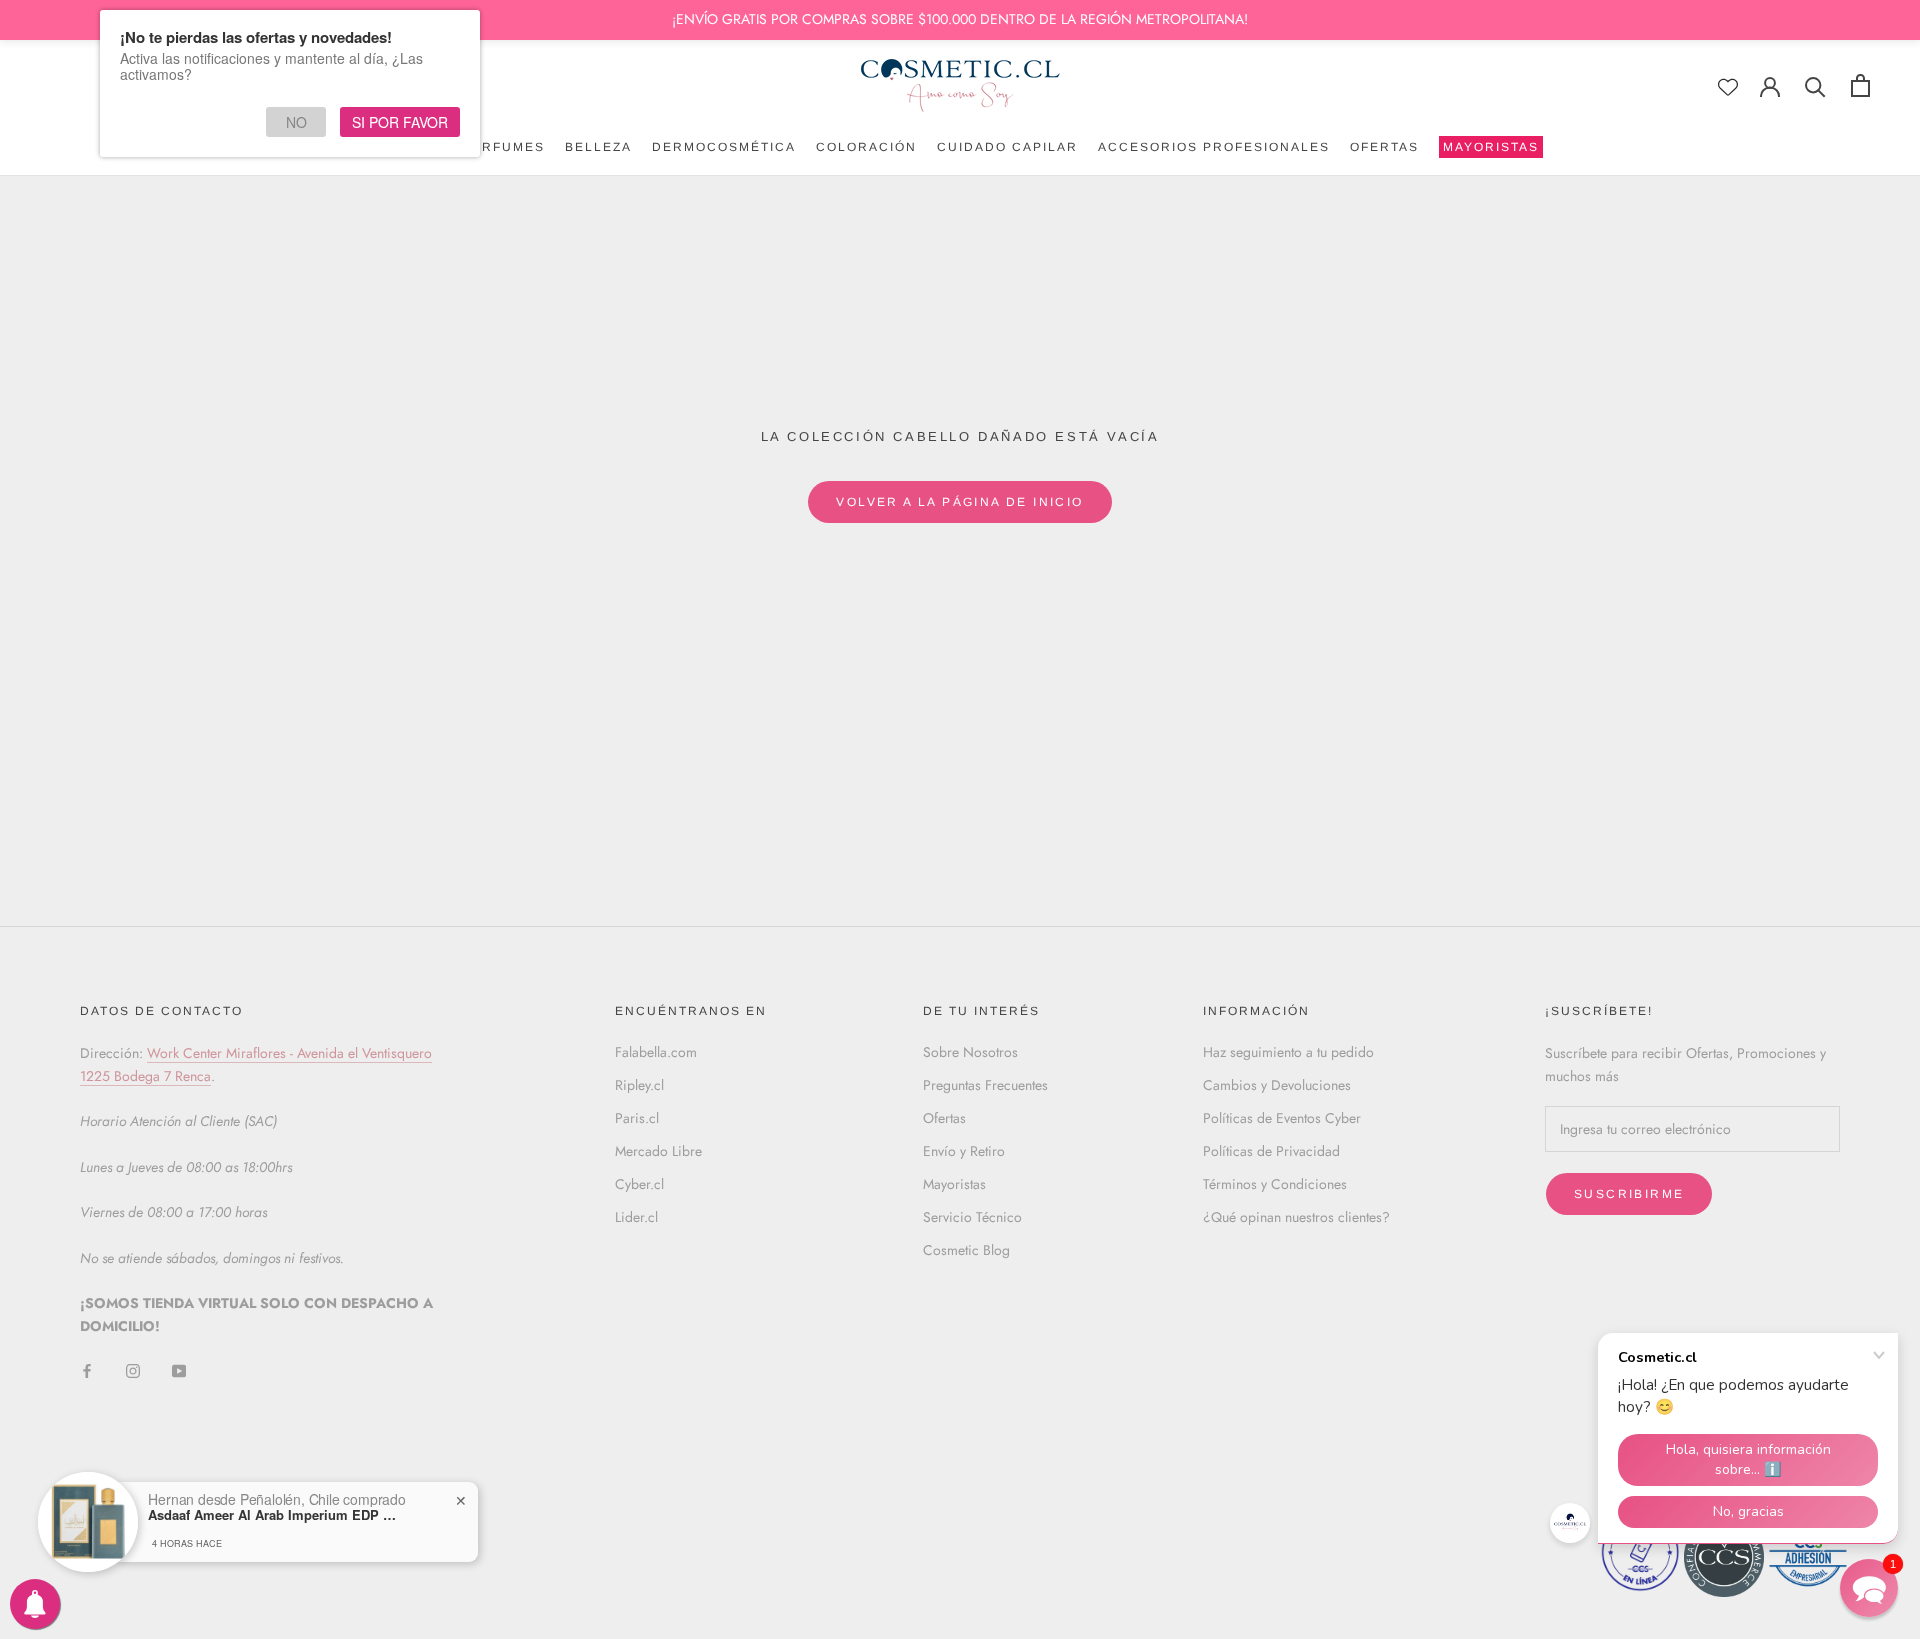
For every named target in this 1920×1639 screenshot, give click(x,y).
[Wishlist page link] (1728, 87)
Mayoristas (954, 1184)
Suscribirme (1629, 1194)
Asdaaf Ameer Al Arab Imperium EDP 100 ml (273, 1515)
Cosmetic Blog (966, 1250)
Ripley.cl (639, 1085)
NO (296, 122)
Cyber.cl (639, 1184)
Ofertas (944, 1118)
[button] (1869, 1588)
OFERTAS (1384, 147)
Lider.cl (636, 1217)
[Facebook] (87, 1370)
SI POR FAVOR (400, 122)
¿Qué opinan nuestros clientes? (1296, 1217)
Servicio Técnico (972, 1217)
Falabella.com (656, 1052)
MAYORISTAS (1489, 149)
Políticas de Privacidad (1271, 1151)
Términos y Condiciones (1275, 1184)
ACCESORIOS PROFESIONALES (1214, 147)
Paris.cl (637, 1118)
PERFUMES (503, 147)
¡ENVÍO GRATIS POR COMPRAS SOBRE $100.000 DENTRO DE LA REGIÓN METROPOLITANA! (960, 19)
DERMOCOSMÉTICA (724, 147)
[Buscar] (1815, 85)
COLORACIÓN (866, 147)
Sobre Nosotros (970, 1052)
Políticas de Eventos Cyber (1282, 1118)
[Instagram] (133, 1370)
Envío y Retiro (964, 1151)
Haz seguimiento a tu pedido (1288, 1052)
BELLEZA (598, 147)
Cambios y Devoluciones (1277, 1085)
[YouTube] (179, 1370)
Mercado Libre (658, 1151)
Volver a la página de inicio (959, 502)
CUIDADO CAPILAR (1007, 147)
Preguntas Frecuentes (985, 1085)
